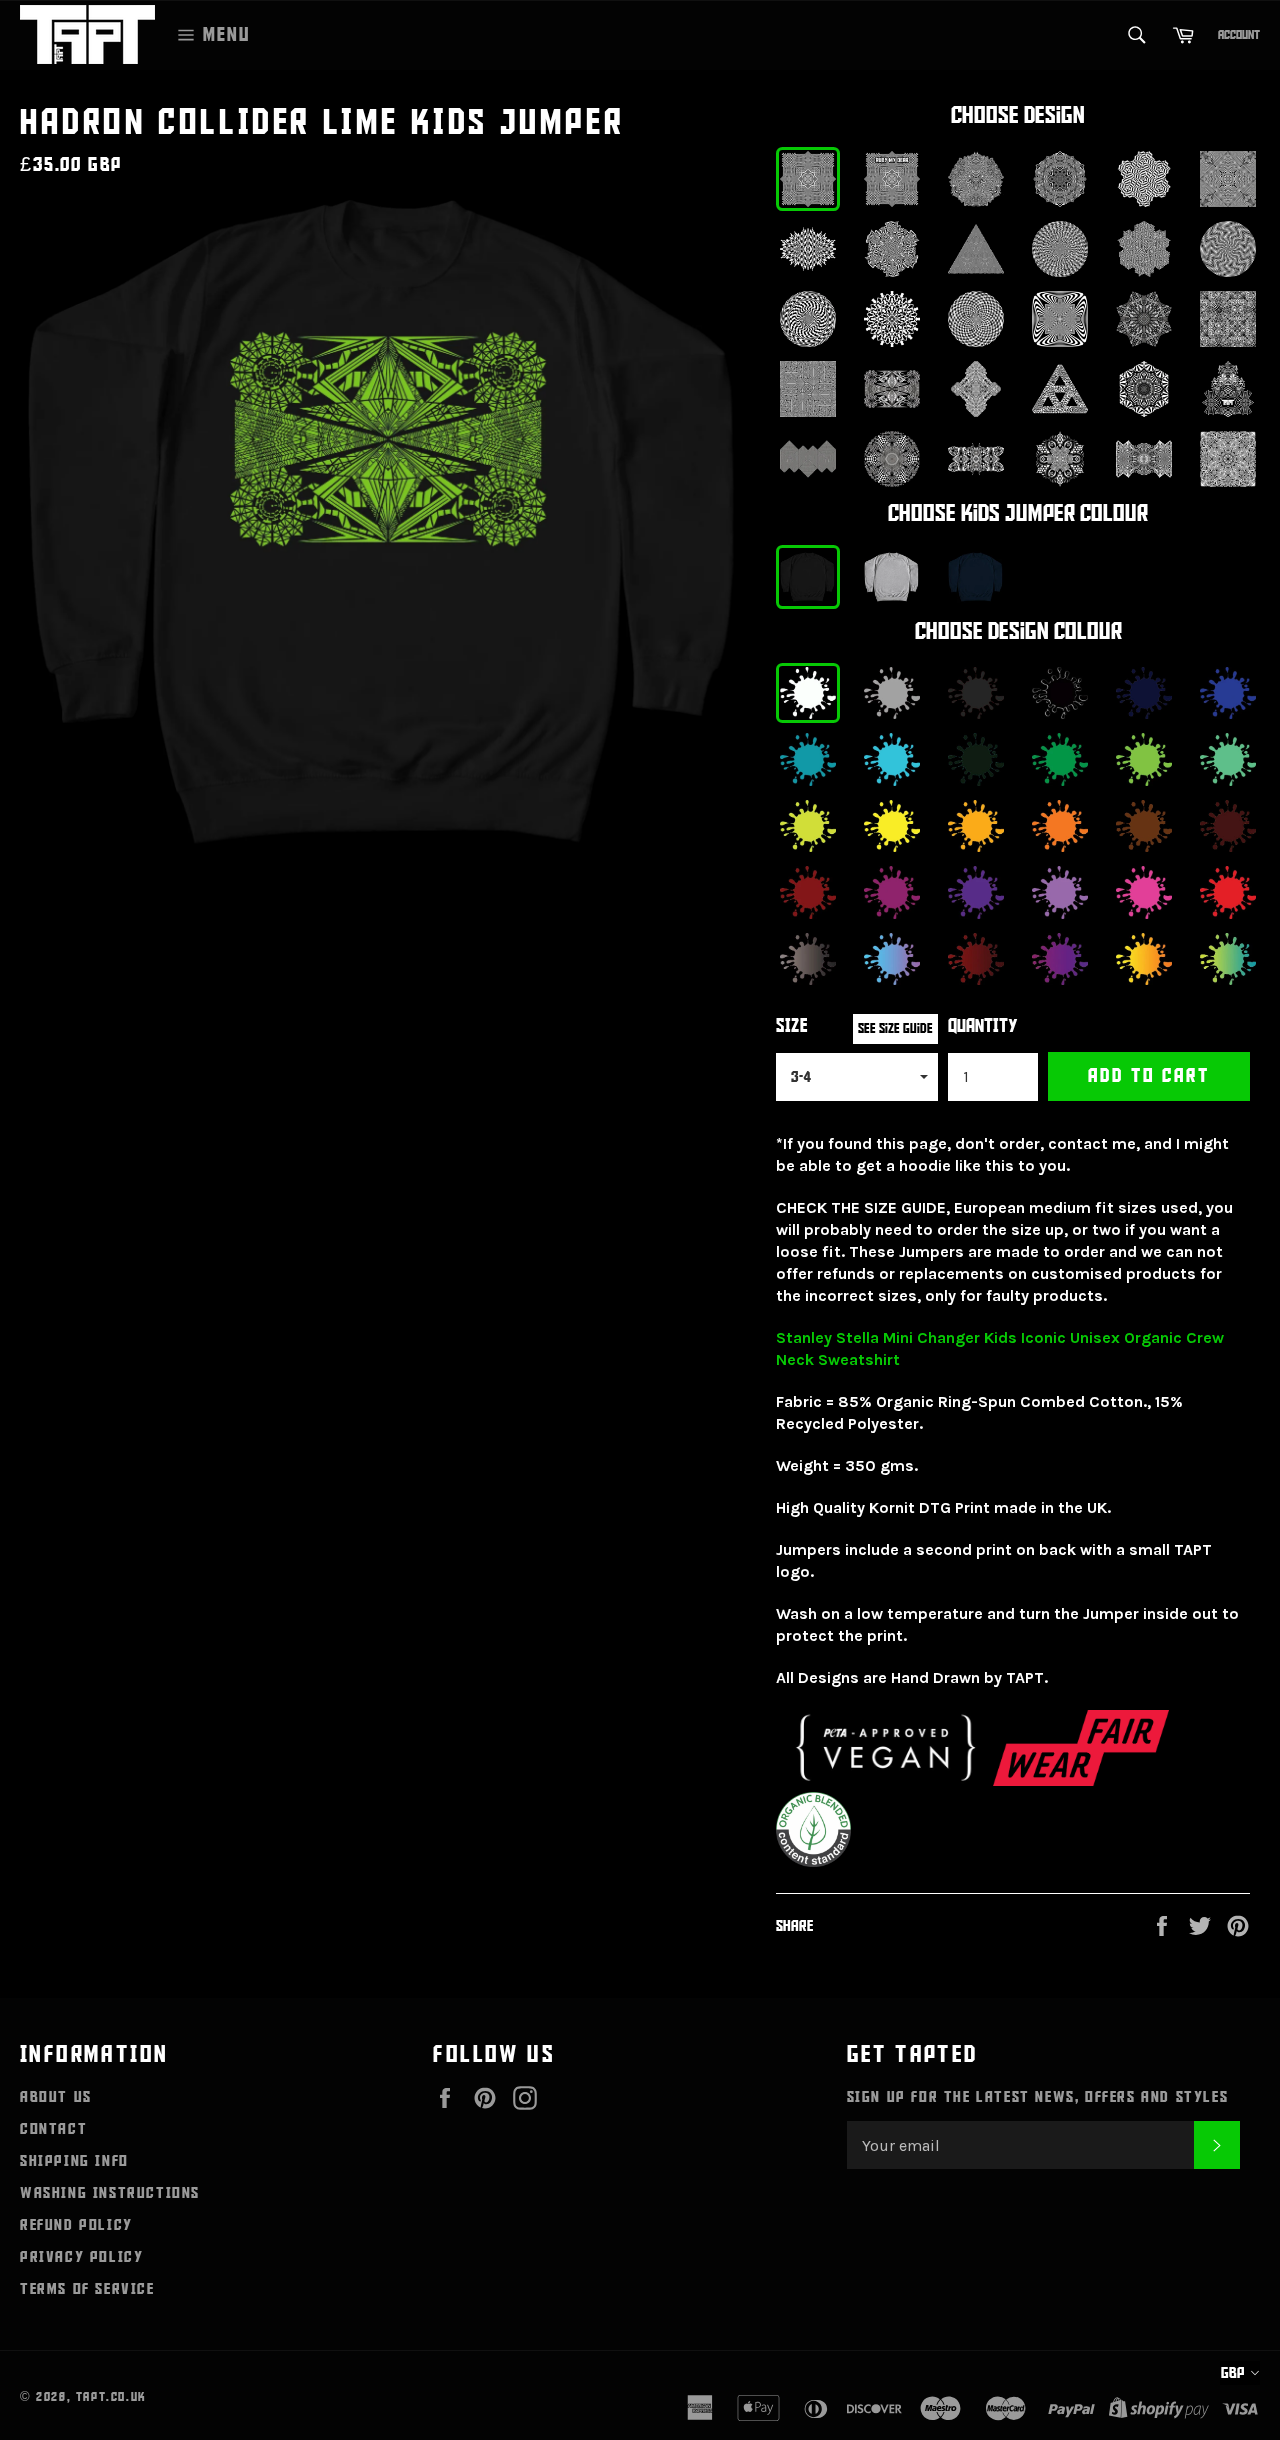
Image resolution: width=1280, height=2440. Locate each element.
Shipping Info (74, 2161)
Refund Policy (76, 2225)
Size (792, 1026)
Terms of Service (87, 2289)
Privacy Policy (81, 2257)
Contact (53, 2129)
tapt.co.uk (111, 2397)
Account (1239, 35)
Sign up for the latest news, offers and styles (1038, 2097)
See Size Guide (895, 1028)
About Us (56, 2097)
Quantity (983, 1026)
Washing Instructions (110, 2193)
